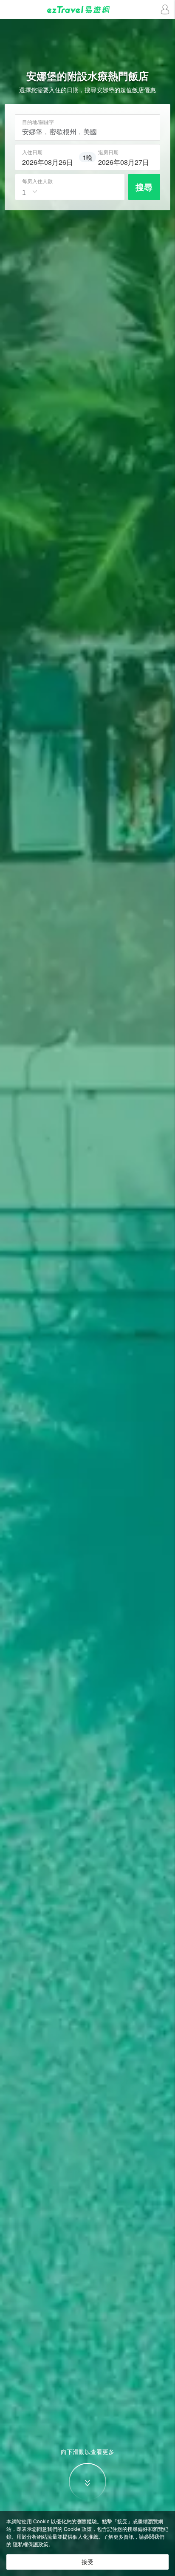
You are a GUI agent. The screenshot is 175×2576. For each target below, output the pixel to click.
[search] (49, 161)
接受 (87, 2562)
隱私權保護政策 (31, 2544)
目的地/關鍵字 (38, 122)
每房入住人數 (37, 181)
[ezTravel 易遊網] (87, 10)
